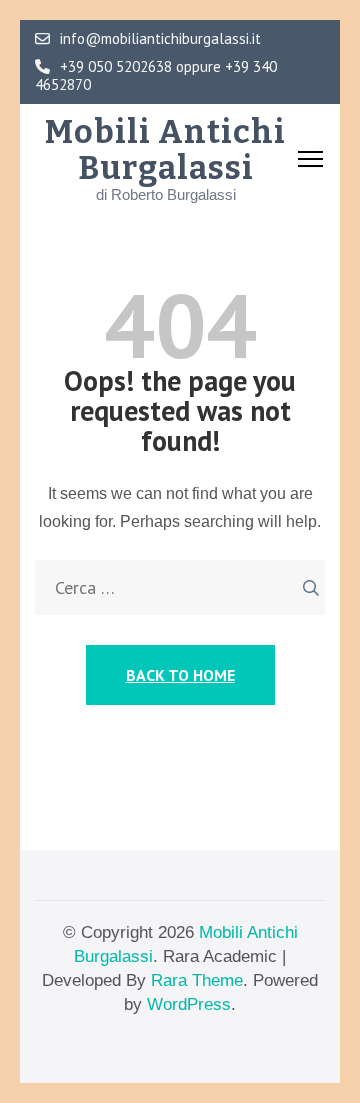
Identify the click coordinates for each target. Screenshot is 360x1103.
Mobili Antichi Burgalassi (165, 150)
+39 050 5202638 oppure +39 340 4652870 (156, 76)
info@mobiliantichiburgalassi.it (160, 39)
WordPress (189, 1004)
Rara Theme (197, 980)
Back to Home (180, 675)
